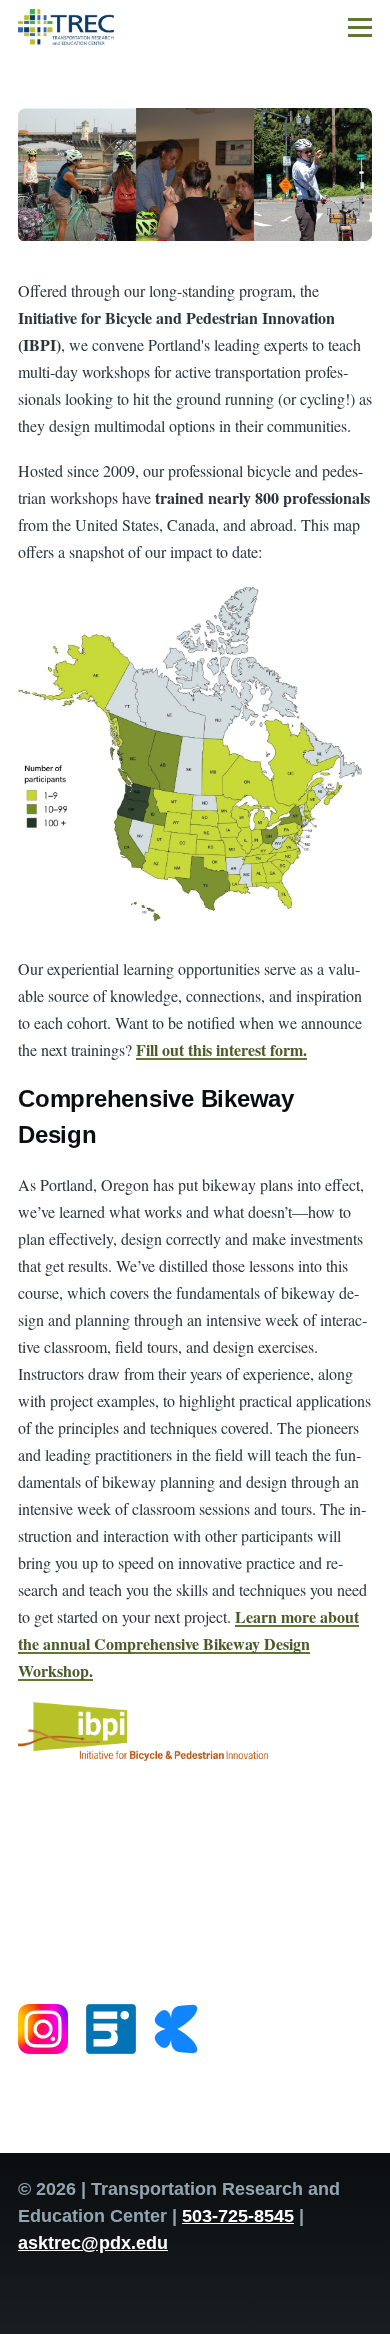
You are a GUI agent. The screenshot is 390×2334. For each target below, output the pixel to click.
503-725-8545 (238, 2216)
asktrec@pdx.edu (93, 2243)
